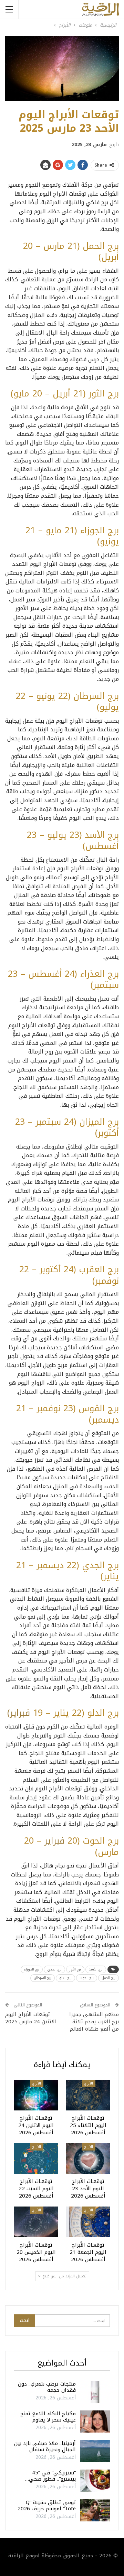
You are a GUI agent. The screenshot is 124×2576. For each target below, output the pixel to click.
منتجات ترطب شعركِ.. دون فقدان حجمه (47, 2387)
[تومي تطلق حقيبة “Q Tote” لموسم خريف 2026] (95, 2510)
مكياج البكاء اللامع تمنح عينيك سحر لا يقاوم (48, 2417)
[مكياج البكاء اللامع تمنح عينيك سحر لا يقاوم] (95, 2422)
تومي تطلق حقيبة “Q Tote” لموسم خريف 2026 (47, 2505)
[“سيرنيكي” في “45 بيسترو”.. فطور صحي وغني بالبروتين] (95, 2481)
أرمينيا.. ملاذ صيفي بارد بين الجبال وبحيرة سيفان (45, 2446)
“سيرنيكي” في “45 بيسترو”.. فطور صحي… (50, 2476)
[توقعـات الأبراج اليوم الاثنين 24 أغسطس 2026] (36, 2095)
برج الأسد (96, 1969)
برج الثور (75, 1969)
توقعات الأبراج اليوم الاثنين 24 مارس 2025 (31, 2018)
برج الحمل (108, 1978)
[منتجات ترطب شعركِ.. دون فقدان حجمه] (95, 2392)
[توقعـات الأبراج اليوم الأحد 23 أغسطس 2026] (88, 2159)
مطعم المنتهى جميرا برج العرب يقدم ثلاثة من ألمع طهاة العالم (94, 2022)
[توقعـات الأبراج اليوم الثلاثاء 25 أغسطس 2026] (88, 2095)
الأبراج (89, 2083)
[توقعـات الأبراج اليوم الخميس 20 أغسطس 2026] (36, 2222)
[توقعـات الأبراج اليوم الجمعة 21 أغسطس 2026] (88, 2222)
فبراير (54, 1841)
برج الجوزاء (32, 1969)
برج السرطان (43, 1978)
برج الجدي (54, 1969)
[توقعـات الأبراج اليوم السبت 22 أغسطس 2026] (36, 2159)
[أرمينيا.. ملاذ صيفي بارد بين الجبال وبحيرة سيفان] (95, 2451)
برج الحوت (87, 1978)
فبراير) (19, 1713)
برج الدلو (65, 1978)
